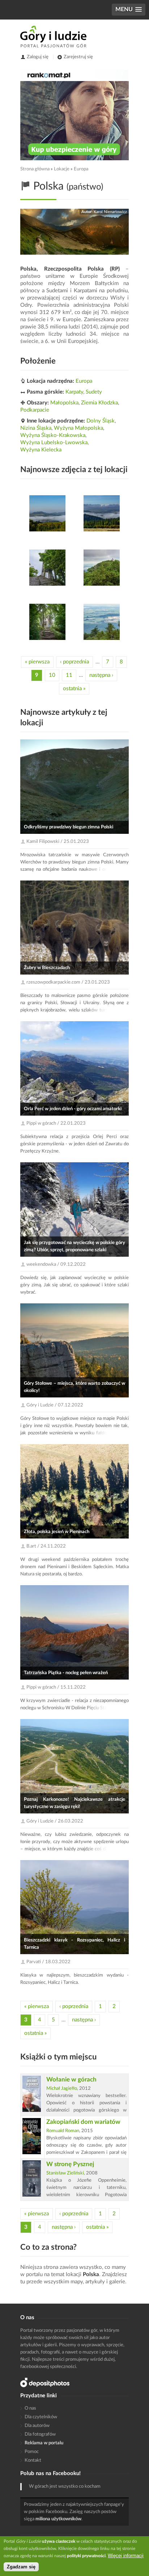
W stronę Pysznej (70, 2164)
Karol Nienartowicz (110, 212)
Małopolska (64, 403)
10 (52, 675)
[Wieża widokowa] (47, 568)
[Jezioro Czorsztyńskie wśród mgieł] (47, 513)
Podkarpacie (35, 410)
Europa (81, 169)
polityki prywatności (86, 2556)
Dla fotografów (40, 2434)
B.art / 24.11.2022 (46, 1546)
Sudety (94, 392)
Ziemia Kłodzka (99, 403)
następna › (101, 675)
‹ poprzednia (74, 662)
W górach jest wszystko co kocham (65, 2486)
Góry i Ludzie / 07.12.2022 (55, 1405)
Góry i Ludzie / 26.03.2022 (55, 1821)
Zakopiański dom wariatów (83, 2122)
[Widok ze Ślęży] (102, 622)
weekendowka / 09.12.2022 (56, 1264)
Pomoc (32, 2452)
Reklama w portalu (44, 2443)
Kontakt (33, 2460)
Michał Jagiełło (62, 2089)
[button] (129, 10)
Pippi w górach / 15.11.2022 (56, 1687)
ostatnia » (74, 689)
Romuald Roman (63, 2131)
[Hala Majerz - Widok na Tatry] (102, 513)
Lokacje (62, 169)
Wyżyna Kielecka (41, 450)
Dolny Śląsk (101, 421)
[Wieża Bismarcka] (47, 622)
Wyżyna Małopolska (78, 428)
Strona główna (35, 169)
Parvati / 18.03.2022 (48, 1962)
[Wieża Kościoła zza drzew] (102, 568)
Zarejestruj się (78, 57)
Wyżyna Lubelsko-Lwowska (54, 443)
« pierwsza (37, 662)
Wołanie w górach (71, 2080)
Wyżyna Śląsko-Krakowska (53, 435)
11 (69, 675)
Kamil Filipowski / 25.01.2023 (58, 842)
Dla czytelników (41, 2417)
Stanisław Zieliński (65, 2173)
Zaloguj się (38, 57)
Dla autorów (37, 2426)
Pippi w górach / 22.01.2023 (56, 1123)
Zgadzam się (21, 2567)
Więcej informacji (126, 2556)
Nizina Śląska (36, 428)
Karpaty (74, 392)
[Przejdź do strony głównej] (53, 37)
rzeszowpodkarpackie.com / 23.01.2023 (68, 982)
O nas (30, 2408)
